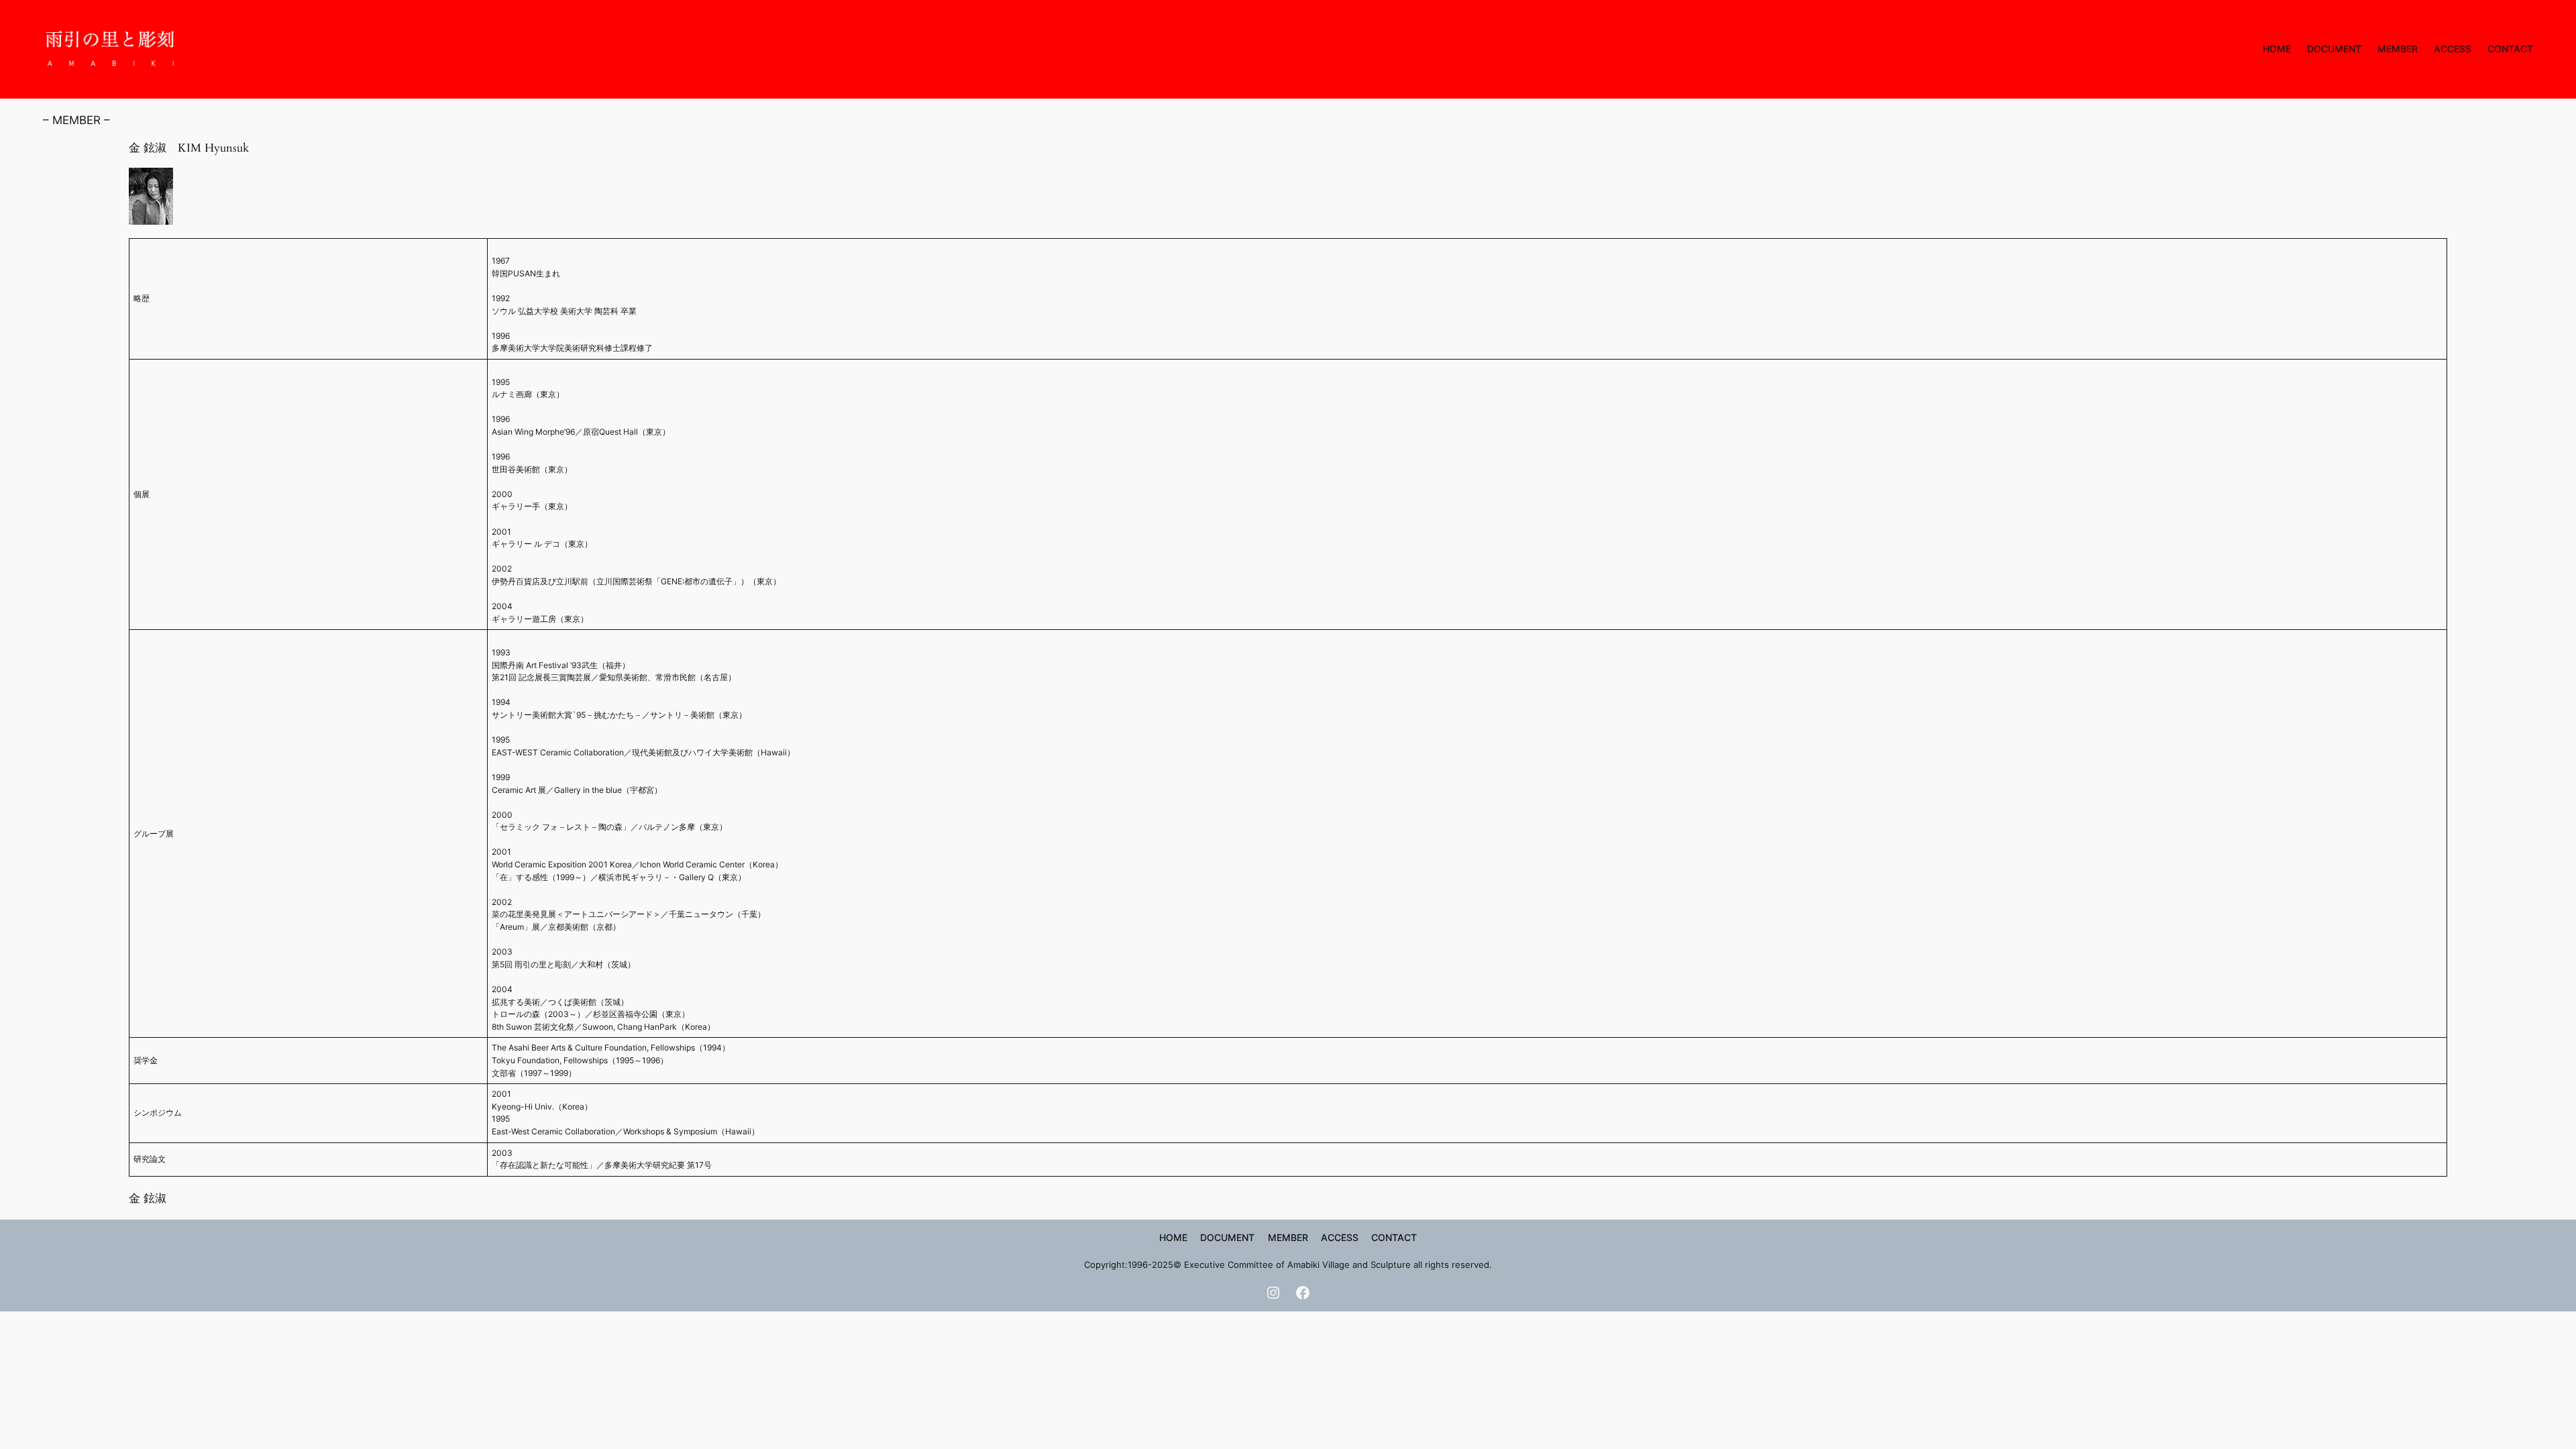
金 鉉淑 (148, 1198)
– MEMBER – (76, 120)
